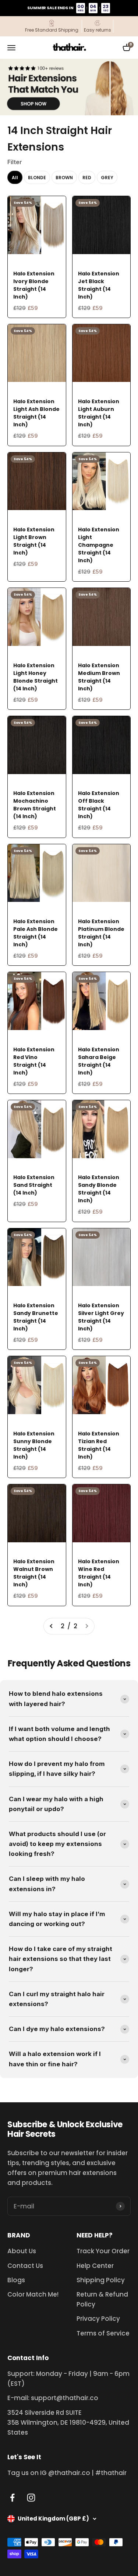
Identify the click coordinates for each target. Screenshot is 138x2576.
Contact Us (25, 2266)
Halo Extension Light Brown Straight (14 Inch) (34, 541)
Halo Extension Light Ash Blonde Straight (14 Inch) (36, 413)
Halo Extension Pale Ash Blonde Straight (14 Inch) (36, 933)
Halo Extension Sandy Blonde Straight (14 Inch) (99, 1189)
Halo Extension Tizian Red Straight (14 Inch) (99, 1445)
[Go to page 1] (52, 1626)
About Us (22, 2251)
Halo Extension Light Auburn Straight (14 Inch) (99, 413)
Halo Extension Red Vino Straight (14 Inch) (34, 1061)
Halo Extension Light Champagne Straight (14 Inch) (99, 545)
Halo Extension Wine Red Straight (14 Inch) (99, 1573)
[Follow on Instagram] (31, 2498)
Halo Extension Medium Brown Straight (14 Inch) (99, 677)
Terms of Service (103, 2333)
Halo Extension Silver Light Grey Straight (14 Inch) (101, 1317)
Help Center (95, 2266)
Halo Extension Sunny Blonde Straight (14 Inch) (34, 1445)
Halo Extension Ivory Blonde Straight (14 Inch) (34, 285)
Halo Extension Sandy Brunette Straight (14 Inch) (36, 1317)
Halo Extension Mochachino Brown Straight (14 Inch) (35, 805)
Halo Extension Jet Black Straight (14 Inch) (99, 285)
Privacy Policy (98, 2319)
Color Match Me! (33, 2294)
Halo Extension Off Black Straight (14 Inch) (99, 805)
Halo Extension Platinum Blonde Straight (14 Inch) (101, 933)
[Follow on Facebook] (12, 2498)
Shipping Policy (101, 2280)
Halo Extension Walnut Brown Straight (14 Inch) (34, 1573)
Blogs (16, 2280)
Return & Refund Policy (102, 2299)
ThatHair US (29, 264)
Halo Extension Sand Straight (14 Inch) (34, 1185)
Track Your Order (103, 2251)
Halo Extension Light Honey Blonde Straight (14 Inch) (36, 677)
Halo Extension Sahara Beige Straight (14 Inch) (99, 1061)
